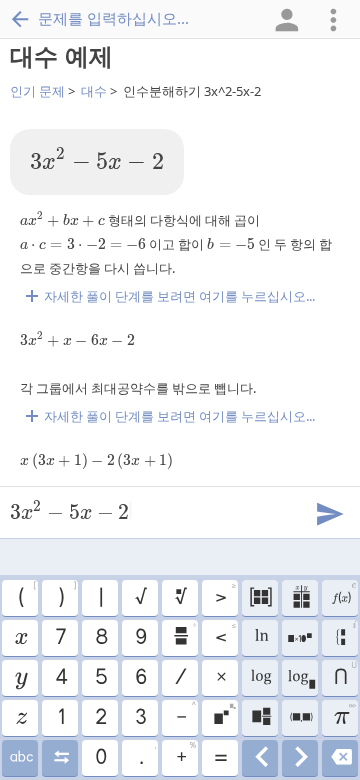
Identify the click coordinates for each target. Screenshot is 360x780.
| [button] (100, 598)
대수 (94, 91)
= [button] (220, 758)
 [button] (260, 758)
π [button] (344, 715)
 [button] (184, 635)
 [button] (300, 598)
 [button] (20, 718)
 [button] (300, 718)
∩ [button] (344, 675)
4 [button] (60, 678)
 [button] (20, 638)
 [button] (224, 715)
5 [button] (100, 678)
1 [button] (60, 718)
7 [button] (60, 638)
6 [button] (140, 678)
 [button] (260, 678)
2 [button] (100, 718)
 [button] (343, 595)
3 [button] (140, 718)
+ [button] (186, 755)
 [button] (300, 638)
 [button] (180, 598)
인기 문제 (37, 91)
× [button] (220, 678)
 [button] (300, 758)
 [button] (300, 678)
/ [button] (180, 678)
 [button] (346, 636)
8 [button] (100, 638)
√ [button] (140, 598)
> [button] (225, 595)
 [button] (260, 638)
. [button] (147, 755)
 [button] (20, 678)
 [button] (260, 718)
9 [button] (140, 638)
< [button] (225, 635)
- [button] (186, 715)
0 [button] (100, 758)
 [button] (340, 758)
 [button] (20, 758)
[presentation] (97, 160)
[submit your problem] (329, 512)
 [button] (60, 758)
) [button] (67, 595)
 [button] (260, 598)
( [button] (27, 595)
